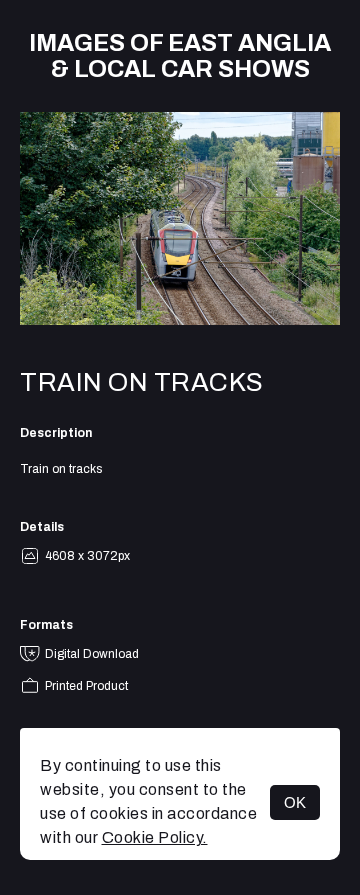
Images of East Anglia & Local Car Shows (180, 56)
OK (295, 802)
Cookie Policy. (155, 837)
